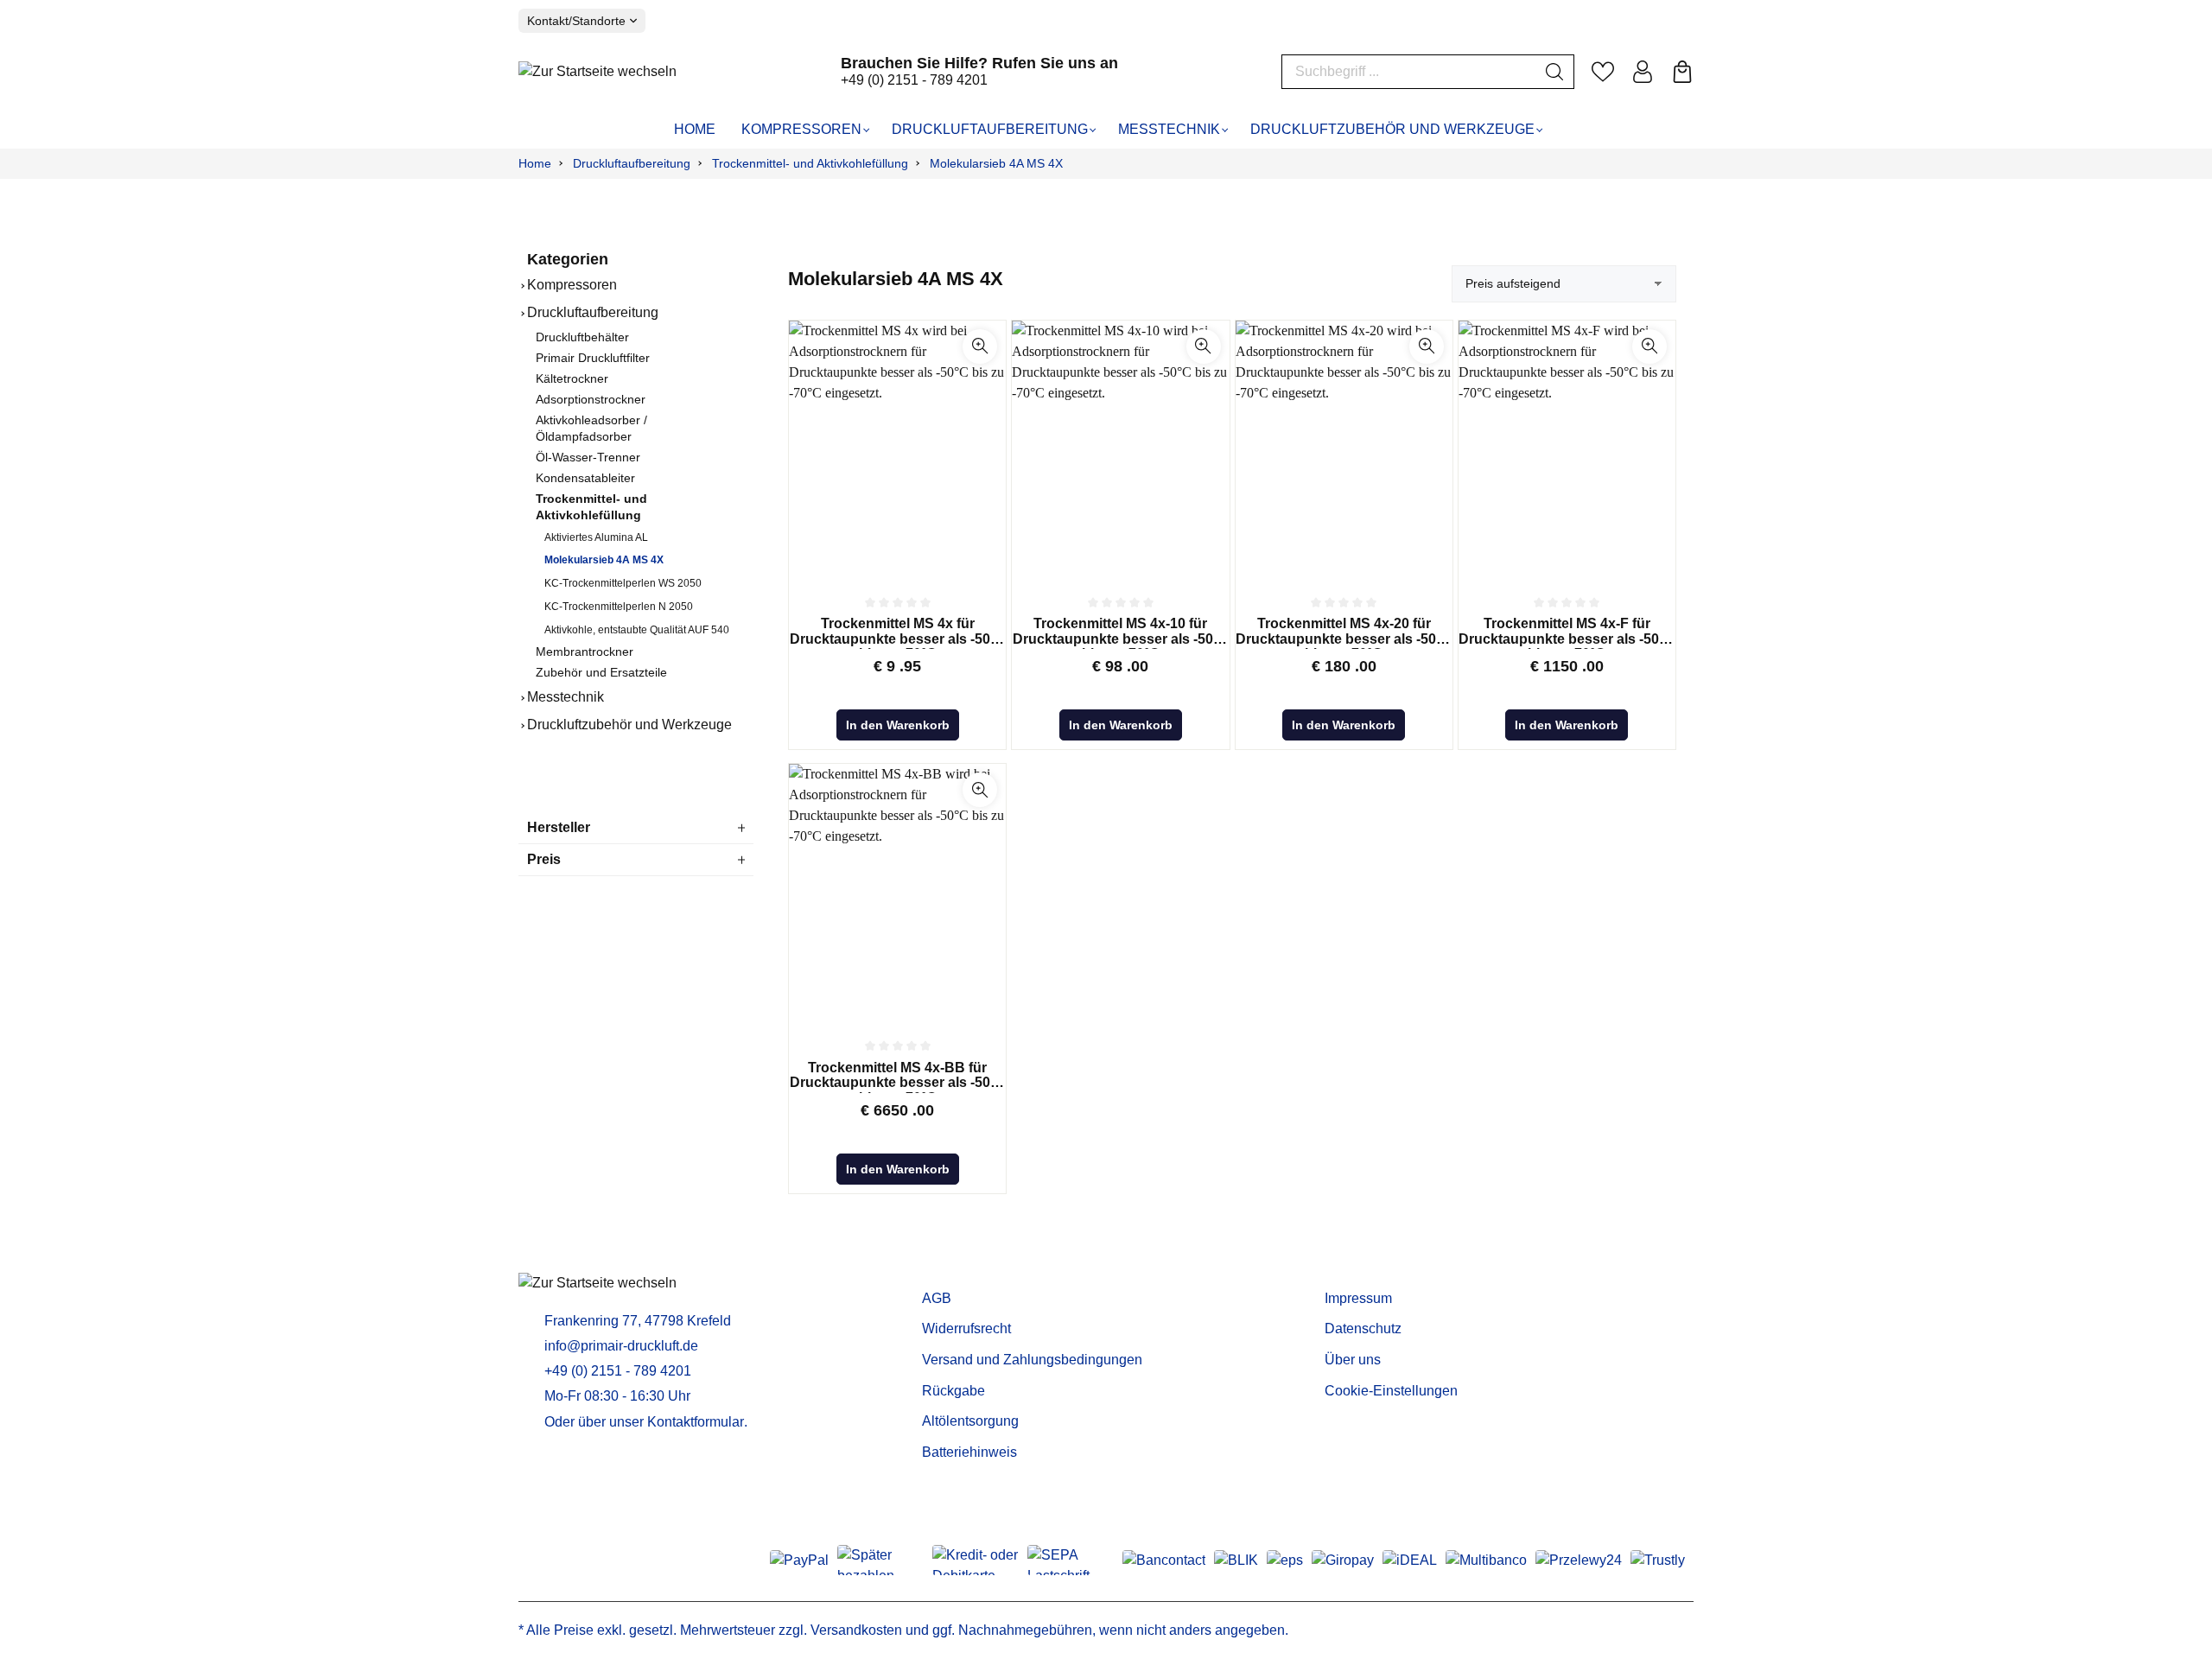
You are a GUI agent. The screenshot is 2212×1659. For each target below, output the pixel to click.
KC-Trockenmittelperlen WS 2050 (623, 583)
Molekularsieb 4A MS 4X (604, 560)
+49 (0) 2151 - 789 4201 (914, 80)
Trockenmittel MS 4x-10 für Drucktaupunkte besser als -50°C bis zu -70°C (1121, 632)
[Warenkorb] (1682, 72)
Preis (544, 859)
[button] (980, 346)
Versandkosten (856, 1630)
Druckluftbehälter (582, 337)
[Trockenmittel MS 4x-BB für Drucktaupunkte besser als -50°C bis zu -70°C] (897, 893)
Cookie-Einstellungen (1391, 1391)
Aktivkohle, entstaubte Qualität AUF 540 (637, 630)
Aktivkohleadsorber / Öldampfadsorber (591, 429)
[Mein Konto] (1643, 72)
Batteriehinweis (969, 1452)
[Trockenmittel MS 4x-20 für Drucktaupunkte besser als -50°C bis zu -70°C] (1344, 450)
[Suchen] (1555, 72)
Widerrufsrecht (966, 1328)
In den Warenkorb (898, 725)
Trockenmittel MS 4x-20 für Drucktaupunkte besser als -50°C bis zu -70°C (1344, 632)
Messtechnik (566, 697)
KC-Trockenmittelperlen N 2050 (619, 607)
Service (950, 1271)
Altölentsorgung (970, 1421)
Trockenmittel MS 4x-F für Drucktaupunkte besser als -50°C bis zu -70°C (1567, 632)
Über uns (1353, 1360)
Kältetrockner (572, 379)
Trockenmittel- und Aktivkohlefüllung (591, 507)
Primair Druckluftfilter (593, 358)
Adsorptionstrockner (591, 400)
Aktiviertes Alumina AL (596, 537)
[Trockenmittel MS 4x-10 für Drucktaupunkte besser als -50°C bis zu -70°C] (1120, 450)
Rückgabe (953, 1391)
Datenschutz (1363, 1328)
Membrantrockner (585, 652)
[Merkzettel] (1603, 72)
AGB (937, 1298)
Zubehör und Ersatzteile (601, 673)
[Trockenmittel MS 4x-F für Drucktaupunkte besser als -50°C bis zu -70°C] (1567, 450)
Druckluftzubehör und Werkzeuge (629, 725)
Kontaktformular (696, 1422)
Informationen (1376, 1271)
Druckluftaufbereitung (593, 312)
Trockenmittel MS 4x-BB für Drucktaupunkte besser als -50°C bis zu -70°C (898, 1077)
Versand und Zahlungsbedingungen (1032, 1360)
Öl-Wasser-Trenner (588, 458)
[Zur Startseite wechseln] (597, 71)
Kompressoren (572, 285)
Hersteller (559, 827)
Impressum (1358, 1298)
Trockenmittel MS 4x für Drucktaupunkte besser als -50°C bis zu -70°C (898, 632)
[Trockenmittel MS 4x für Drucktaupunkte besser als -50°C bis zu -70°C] (897, 450)
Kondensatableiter (585, 478)
